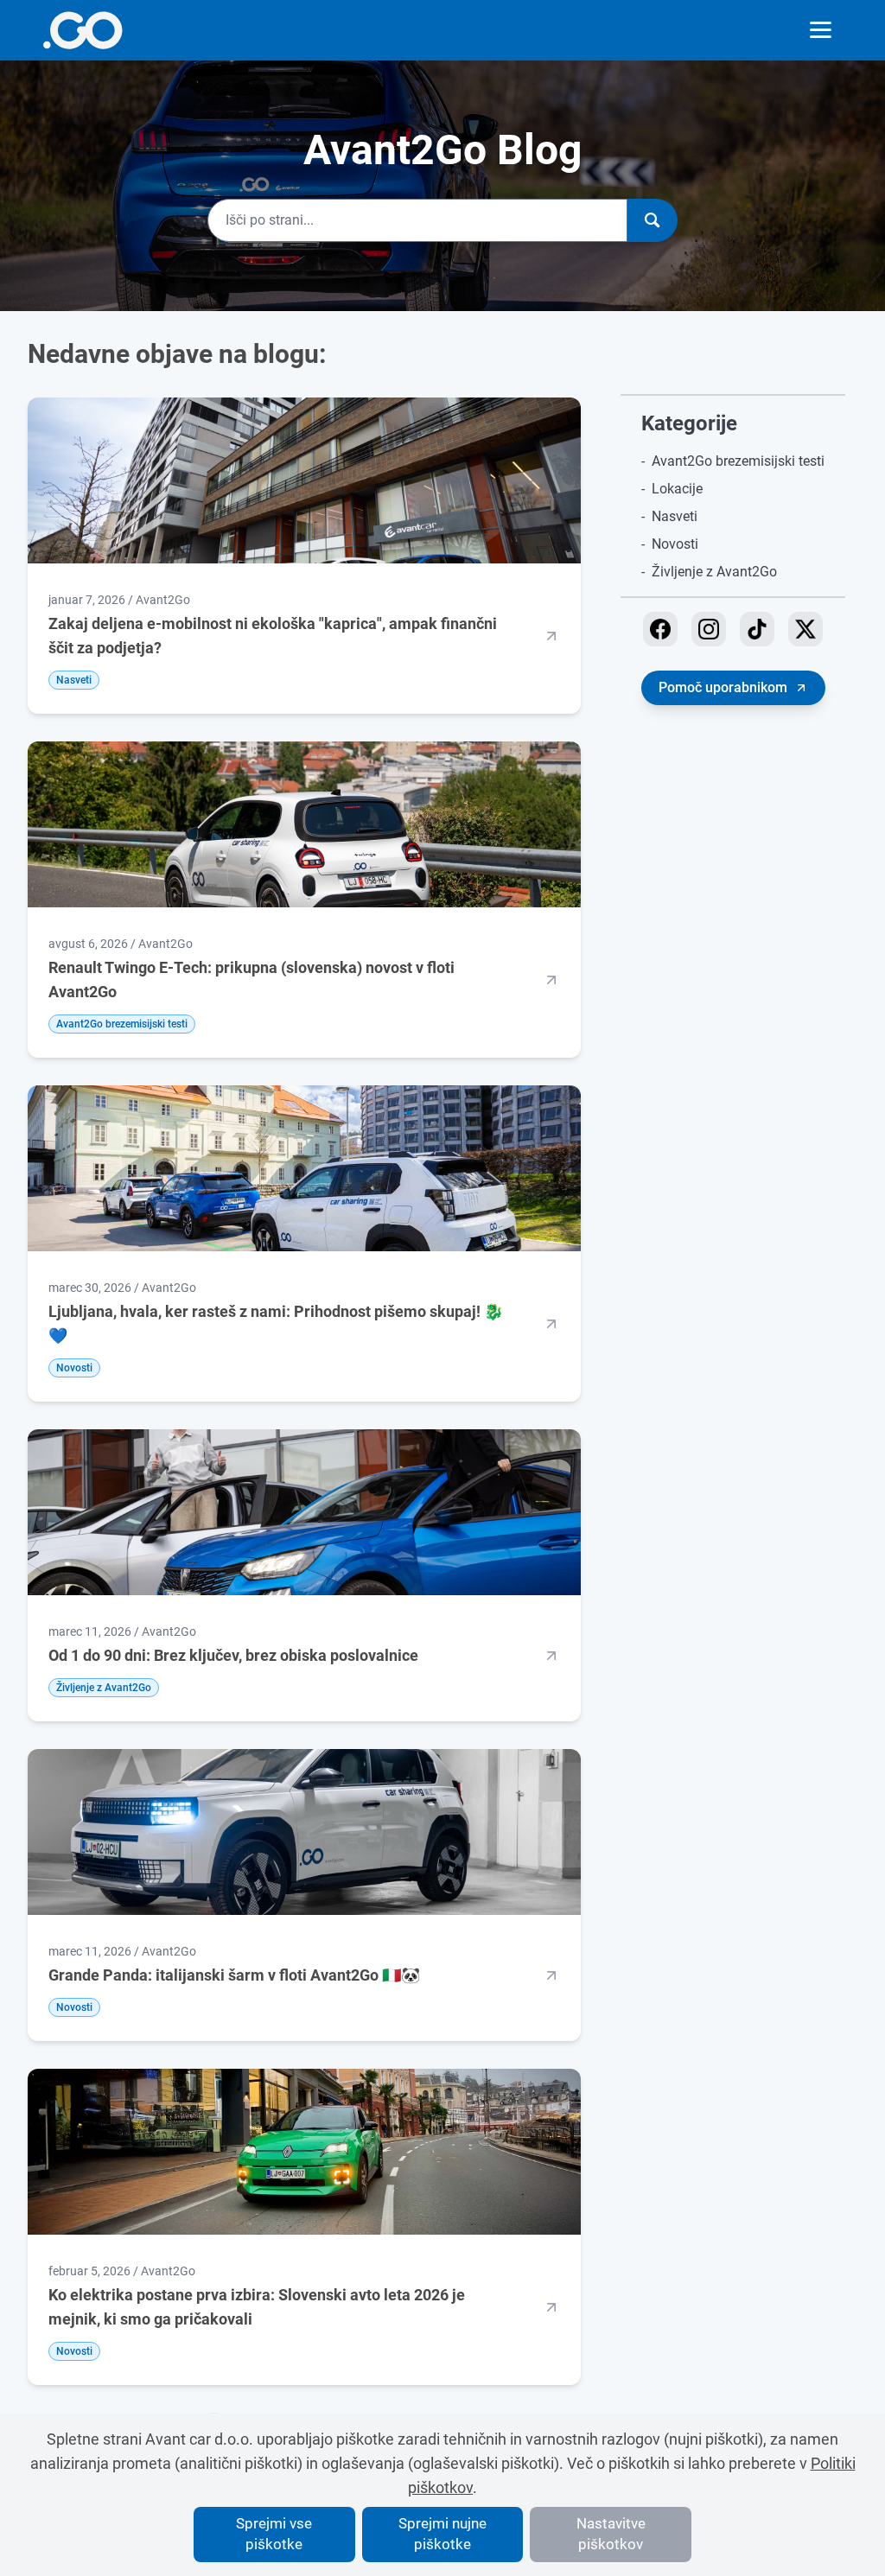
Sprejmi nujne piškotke (442, 2534)
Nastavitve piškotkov (611, 2534)
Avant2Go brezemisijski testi (738, 461)
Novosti (675, 544)
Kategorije (689, 423)
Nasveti (675, 516)
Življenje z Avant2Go (714, 572)
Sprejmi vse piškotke (274, 2534)
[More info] (83, 30)
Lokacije (677, 489)
